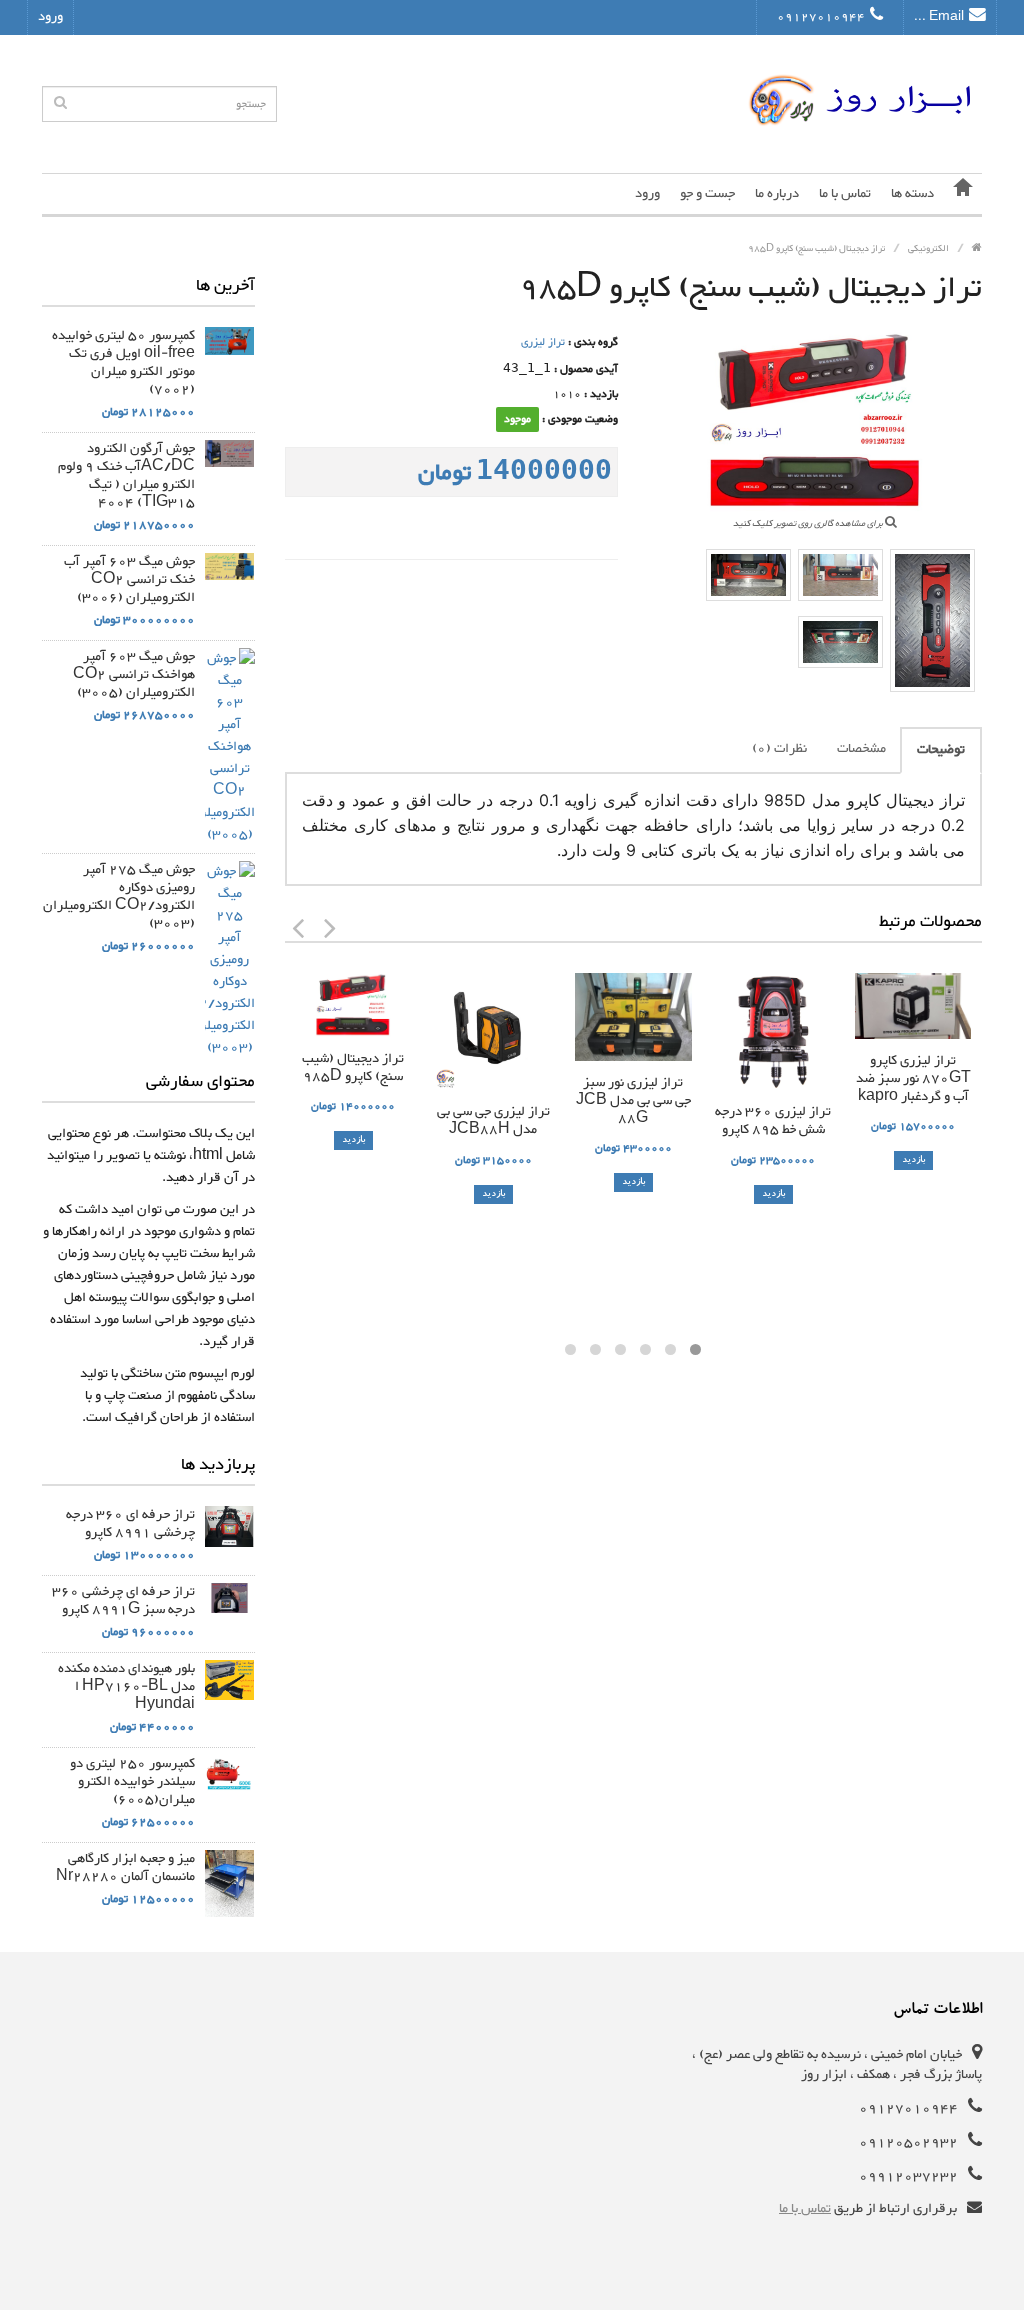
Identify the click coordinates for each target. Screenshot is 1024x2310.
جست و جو (707, 194)
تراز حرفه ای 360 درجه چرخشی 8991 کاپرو (130, 1524)
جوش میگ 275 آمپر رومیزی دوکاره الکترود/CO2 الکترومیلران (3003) (119, 897)
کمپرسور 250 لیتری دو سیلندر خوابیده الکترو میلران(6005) (132, 1782)
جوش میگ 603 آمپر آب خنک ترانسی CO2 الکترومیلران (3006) (129, 580)
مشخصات (861, 749)
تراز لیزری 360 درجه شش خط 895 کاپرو (773, 1121)
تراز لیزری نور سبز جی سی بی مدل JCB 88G (633, 1101)
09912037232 (908, 2176)
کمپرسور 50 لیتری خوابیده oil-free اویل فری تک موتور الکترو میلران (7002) (123, 363)
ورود (50, 17)
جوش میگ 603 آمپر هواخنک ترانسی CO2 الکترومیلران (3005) (134, 675)
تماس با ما (845, 194)
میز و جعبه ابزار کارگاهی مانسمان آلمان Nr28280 (125, 1868)
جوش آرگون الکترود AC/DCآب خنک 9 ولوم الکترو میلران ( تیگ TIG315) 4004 (126, 476)
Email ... (939, 17)
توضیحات (941, 750)
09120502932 (908, 2142)
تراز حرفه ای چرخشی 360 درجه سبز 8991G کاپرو (123, 1601)
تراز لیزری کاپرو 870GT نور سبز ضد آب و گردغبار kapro (913, 1079)
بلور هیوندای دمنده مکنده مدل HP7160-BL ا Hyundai (126, 1687)
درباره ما (777, 194)
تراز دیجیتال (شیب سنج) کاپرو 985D (353, 1068)
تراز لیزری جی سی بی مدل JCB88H (493, 1121)
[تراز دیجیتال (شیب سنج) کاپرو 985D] (932, 620)
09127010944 (821, 17)
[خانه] (963, 194)
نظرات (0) (779, 749)
